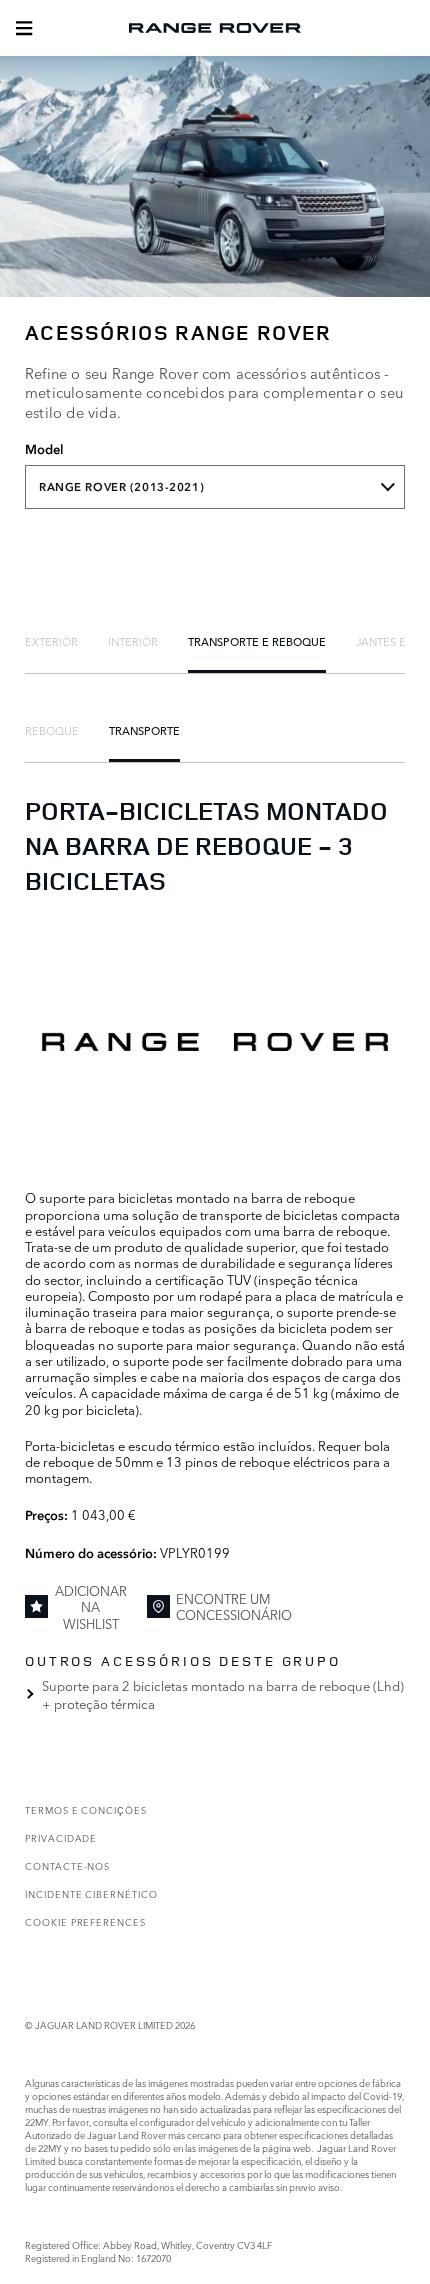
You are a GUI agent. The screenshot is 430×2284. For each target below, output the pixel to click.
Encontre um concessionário (234, 1606)
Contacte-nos (67, 1865)
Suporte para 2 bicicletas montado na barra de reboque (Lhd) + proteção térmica (223, 1694)
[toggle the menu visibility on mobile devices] (24, 28)
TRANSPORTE (144, 730)
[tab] (51, 641)
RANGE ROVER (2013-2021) (121, 487)
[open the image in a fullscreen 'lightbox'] (215, 1041)
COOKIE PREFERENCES (85, 1921)
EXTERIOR (51, 641)
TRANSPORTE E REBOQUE (257, 641)
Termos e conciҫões (86, 1809)
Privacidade (61, 1837)
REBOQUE (52, 730)
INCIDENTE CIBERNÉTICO (91, 1893)
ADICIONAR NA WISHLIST (91, 1606)
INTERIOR (133, 641)
